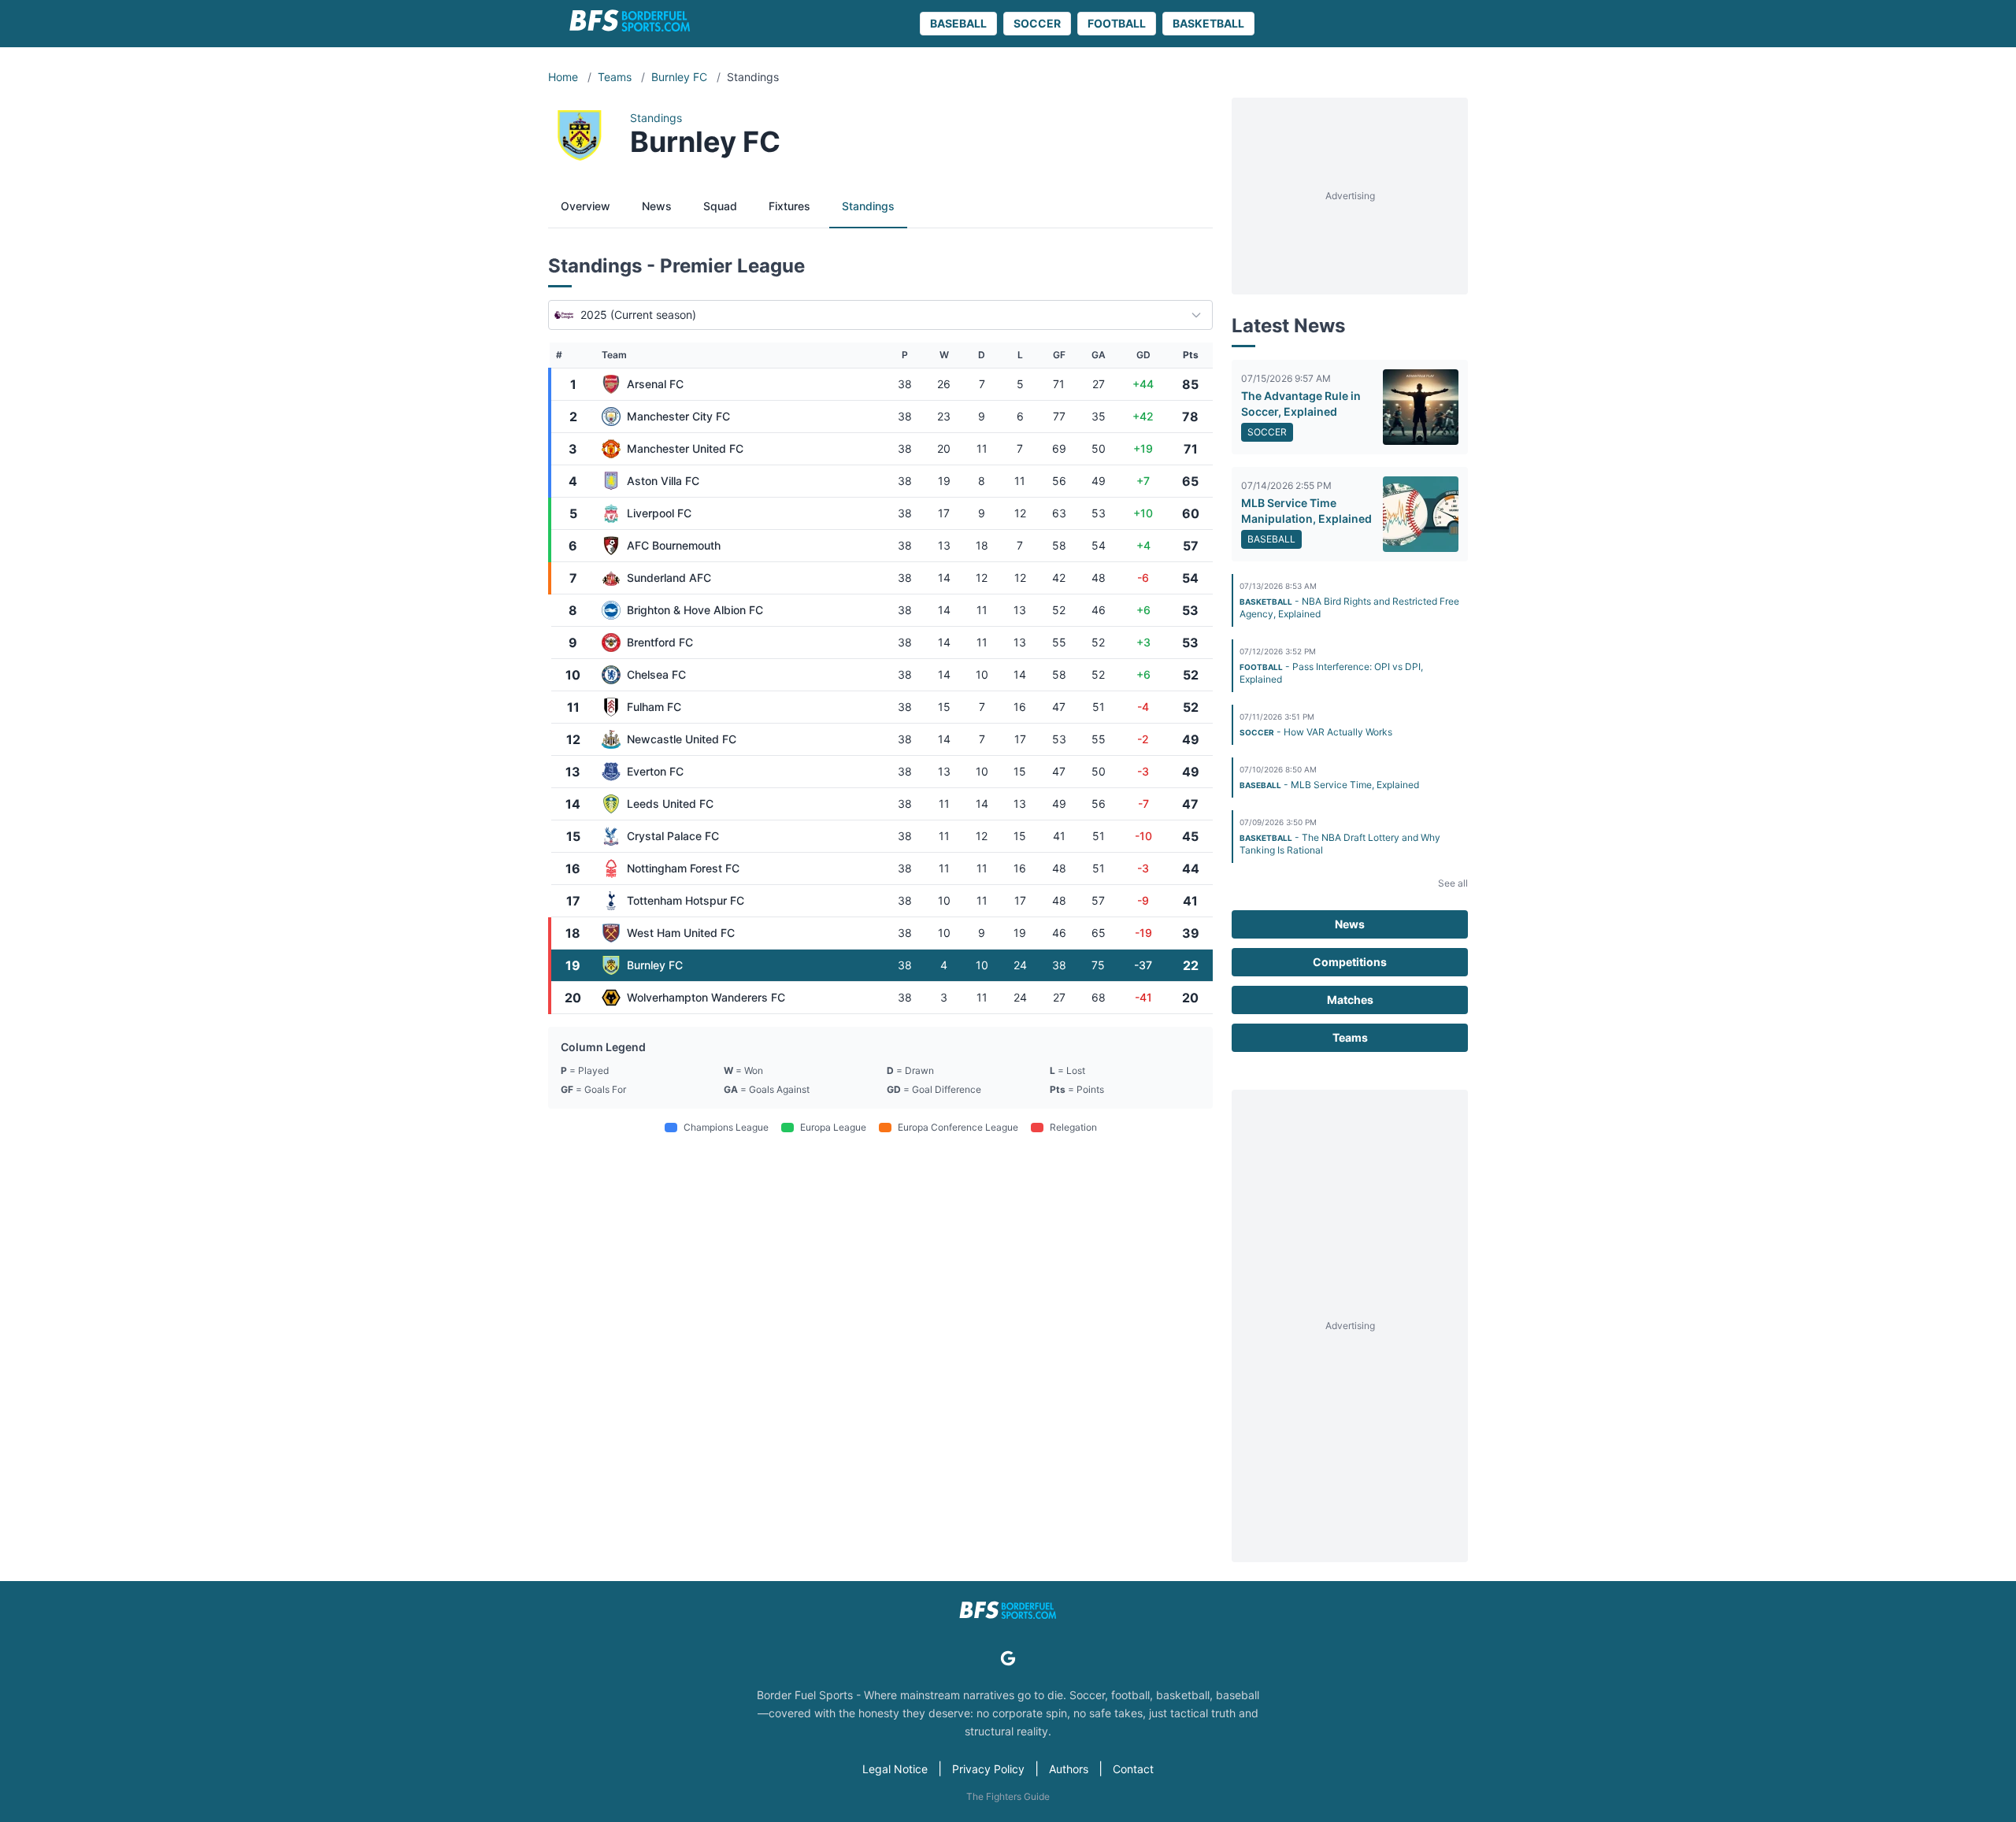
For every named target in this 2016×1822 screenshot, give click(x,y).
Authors (1069, 1769)
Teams (616, 77)
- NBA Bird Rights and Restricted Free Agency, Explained (1349, 607)
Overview (586, 206)
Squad (720, 206)
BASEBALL (958, 23)
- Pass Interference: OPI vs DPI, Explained (1331, 673)
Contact (1133, 1769)
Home (565, 77)
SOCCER (1037, 23)
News (657, 206)
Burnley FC (681, 77)
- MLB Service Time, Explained (1329, 785)
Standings (868, 206)
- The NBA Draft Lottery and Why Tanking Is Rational (1340, 844)
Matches (1350, 1000)
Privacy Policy (988, 1769)
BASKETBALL (1208, 23)
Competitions (1350, 962)
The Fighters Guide (1008, 1796)
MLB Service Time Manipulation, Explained (1306, 511)
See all (1453, 883)
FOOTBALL (1117, 23)
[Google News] (1008, 1658)
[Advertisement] (1350, 196)
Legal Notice (895, 1769)
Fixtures (789, 206)
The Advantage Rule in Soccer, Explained (1301, 404)
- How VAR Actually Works (1316, 732)
